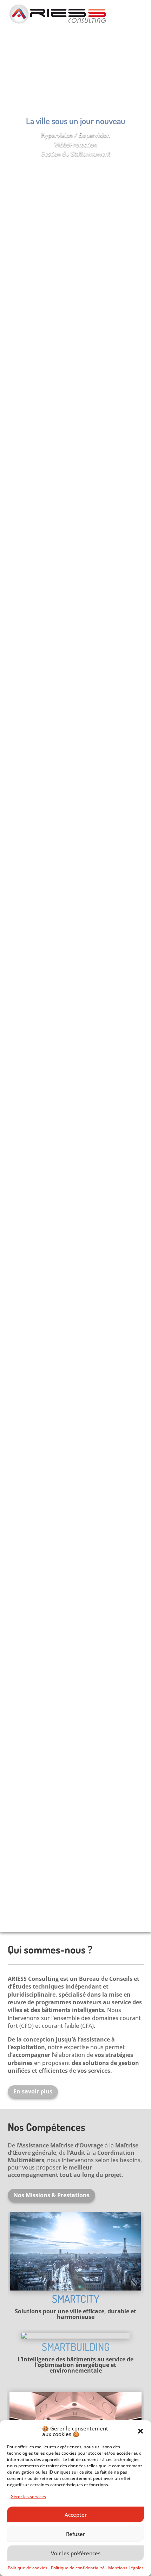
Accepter (76, 2515)
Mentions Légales (126, 2568)
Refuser (75, 2534)
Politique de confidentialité (78, 2568)
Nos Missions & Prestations (51, 2195)
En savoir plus (33, 2091)
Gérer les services (28, 2497)
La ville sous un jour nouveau (76, 121)
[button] (140, 2431)
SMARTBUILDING (76, 2347)
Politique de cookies (28, 2568)
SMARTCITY (76, 2299)
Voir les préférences (76, 2553)
